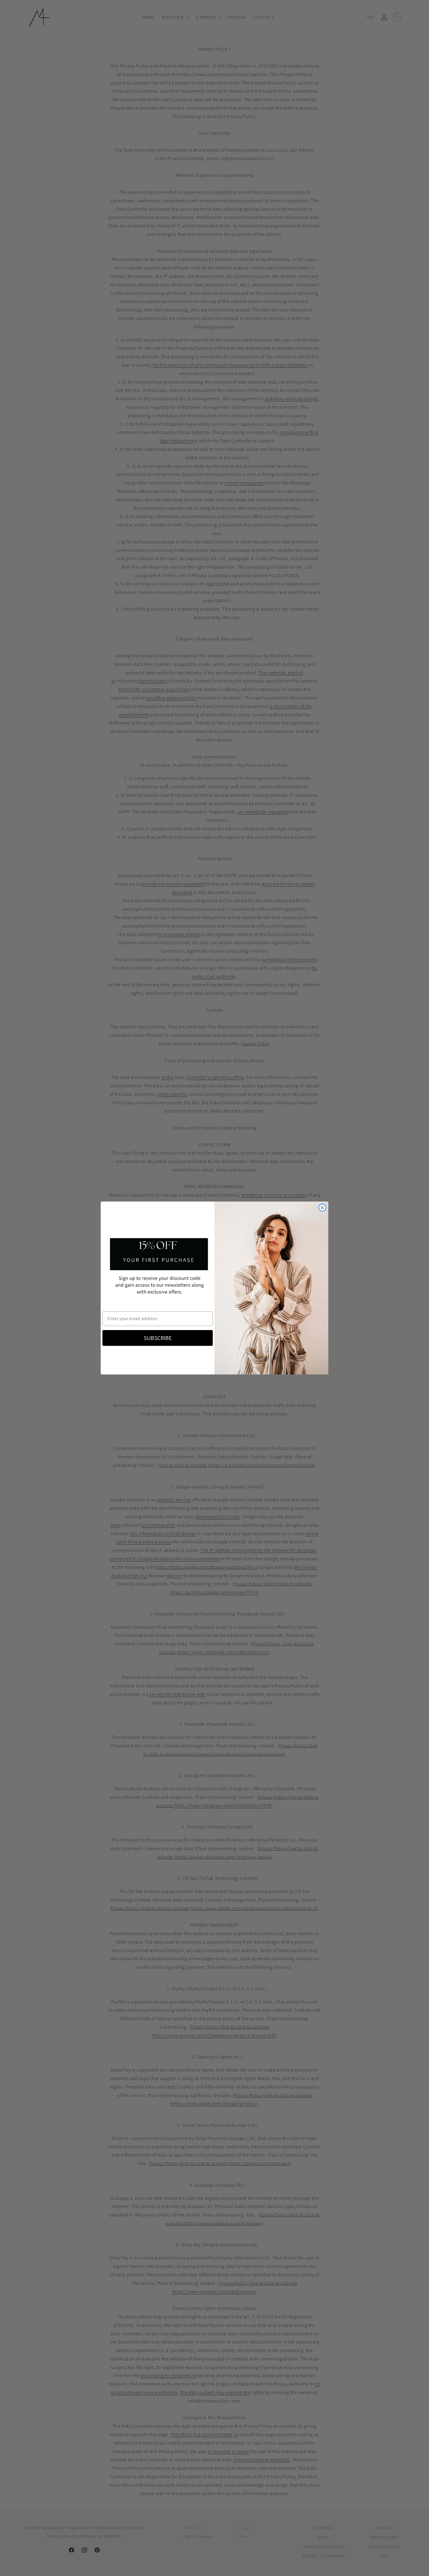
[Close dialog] (322, 1208)
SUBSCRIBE (158, 1338)
